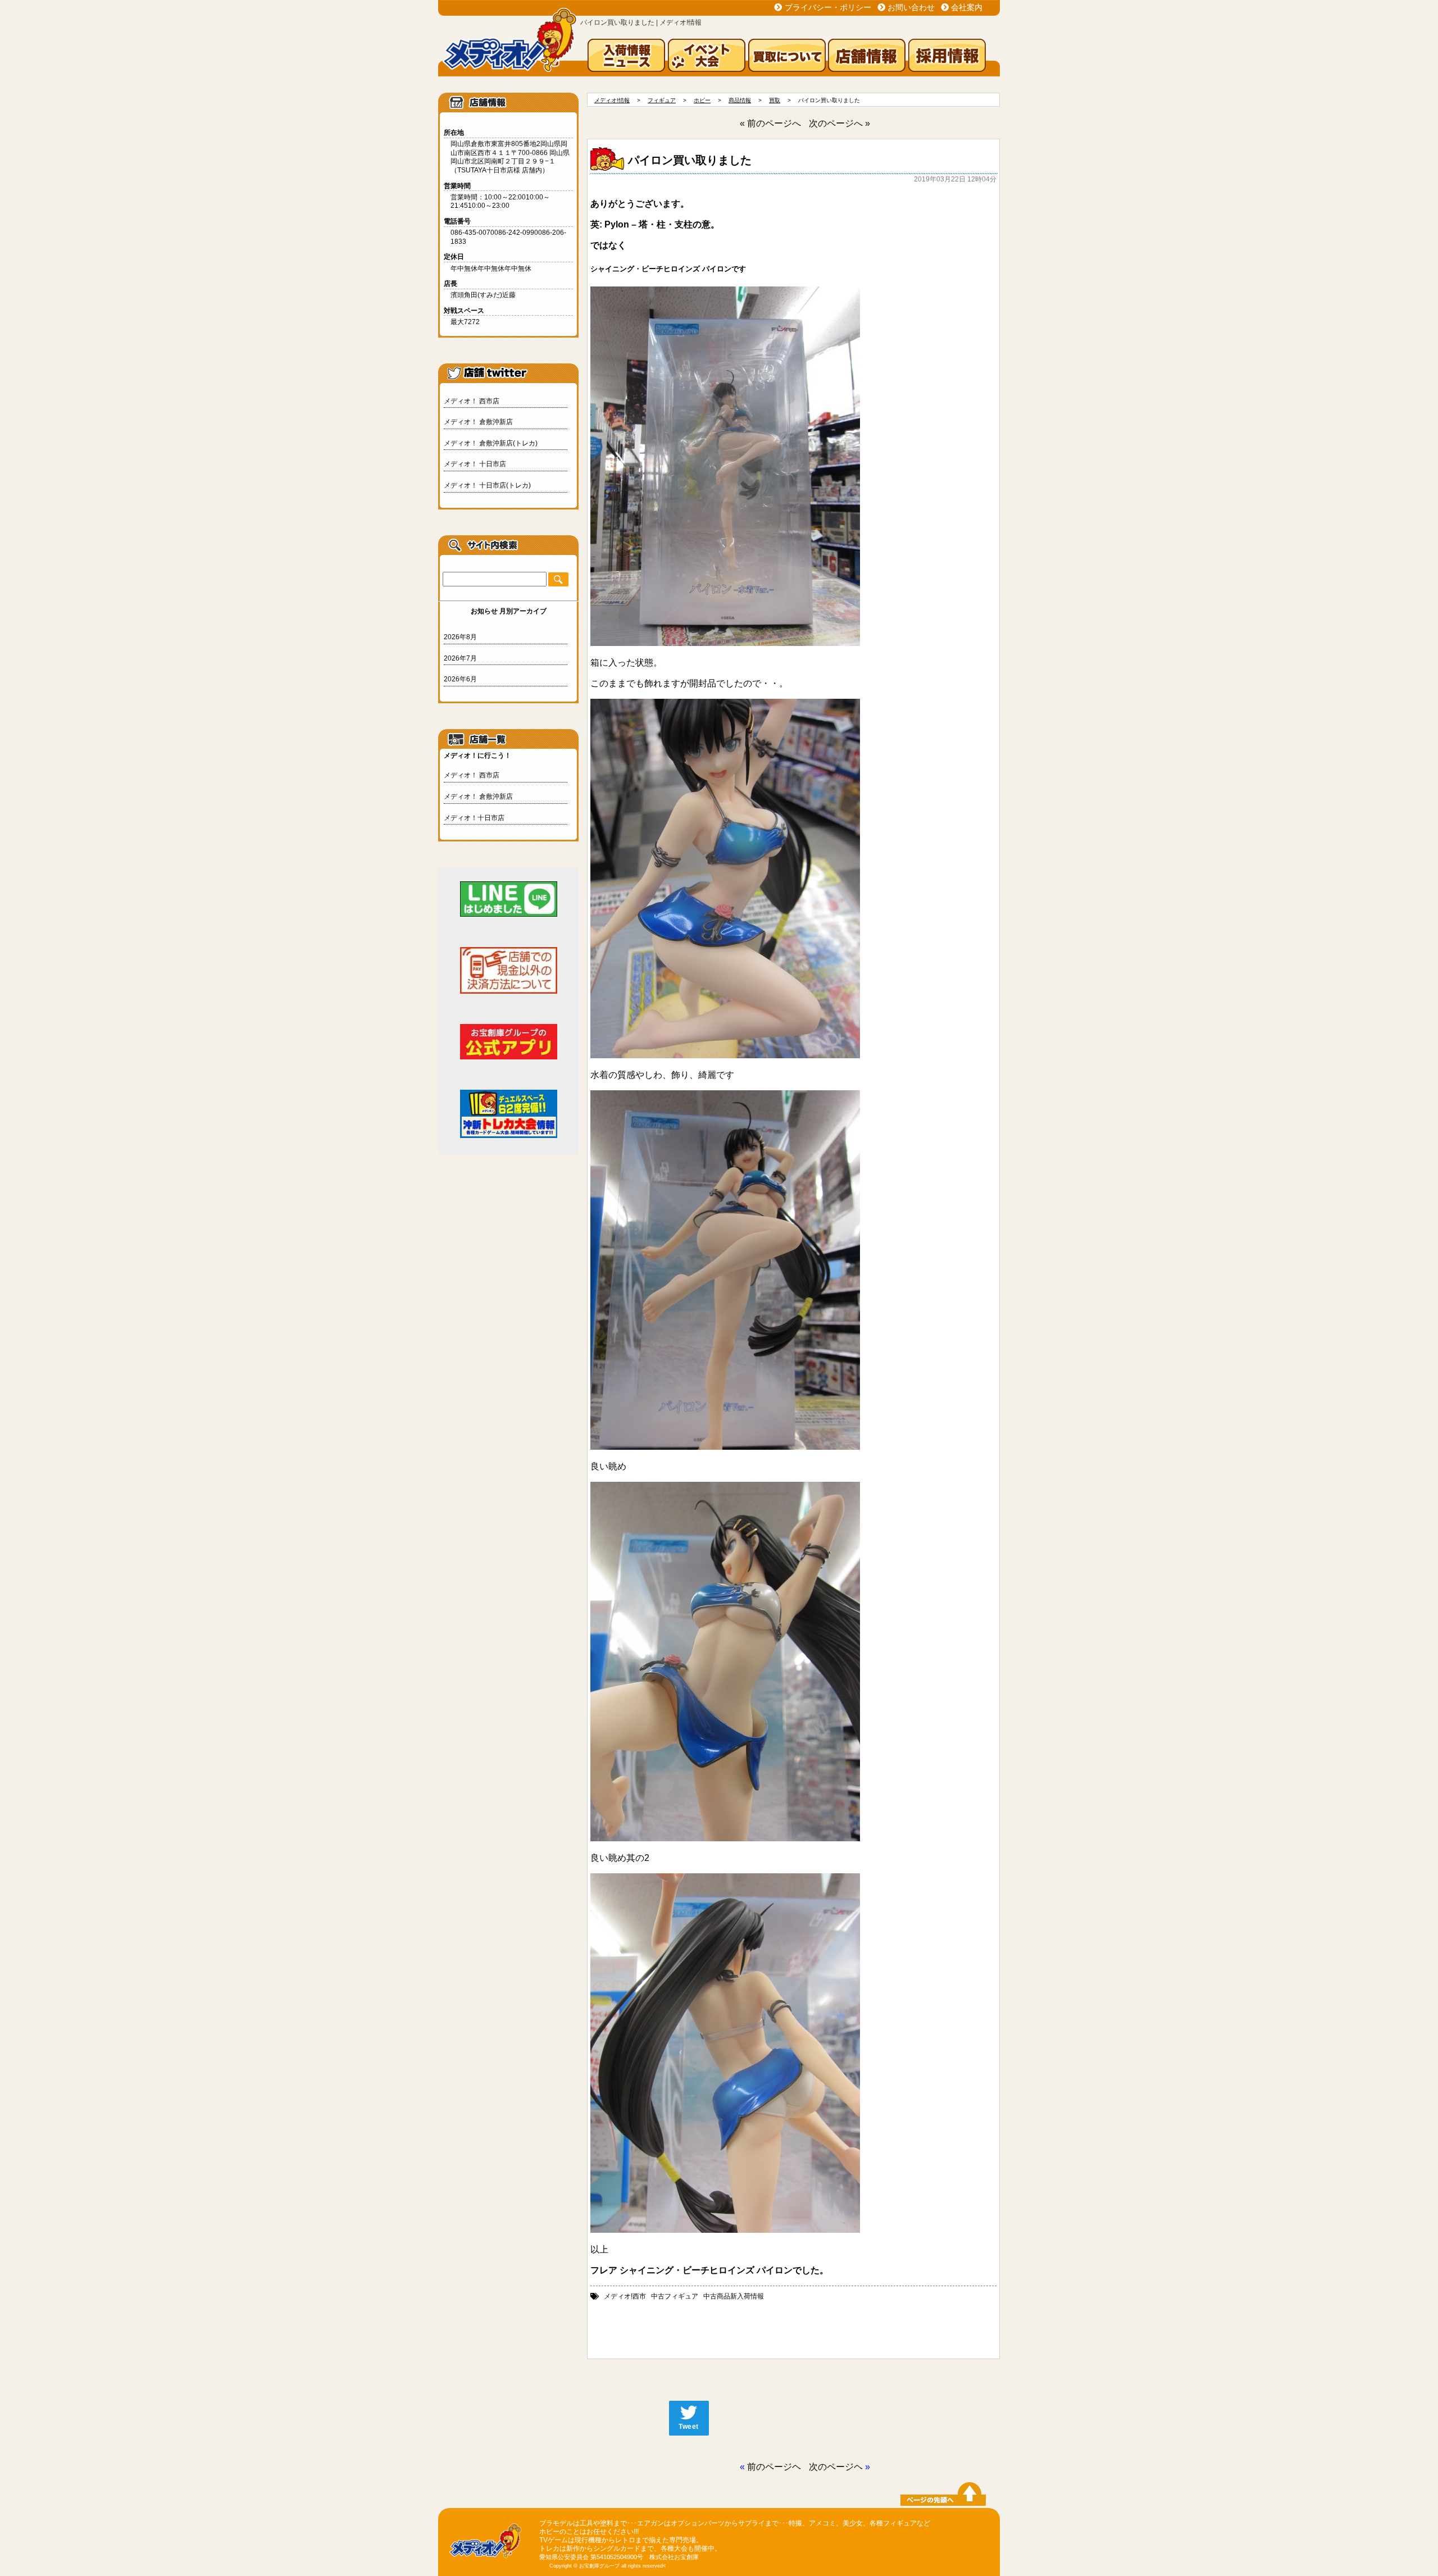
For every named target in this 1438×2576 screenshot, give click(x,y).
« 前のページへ (770, 123)
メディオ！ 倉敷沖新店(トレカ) (491, 443)
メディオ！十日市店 (474, 818)
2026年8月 (460, 637)
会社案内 (967, 7)
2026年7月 (460, 658)
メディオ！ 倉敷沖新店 (478, 422)
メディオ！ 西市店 (472, 401)
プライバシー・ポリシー (828, 7)
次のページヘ (836, 2467)
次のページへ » (839, 123)
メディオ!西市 (625, 2296)
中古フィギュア (675, 2296)
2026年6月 (460, 679)
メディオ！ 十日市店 (475, 464)
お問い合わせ (911, 7)
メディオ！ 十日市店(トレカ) (487, 485)
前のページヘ (774, 2467)
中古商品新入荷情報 (734, 2296)
